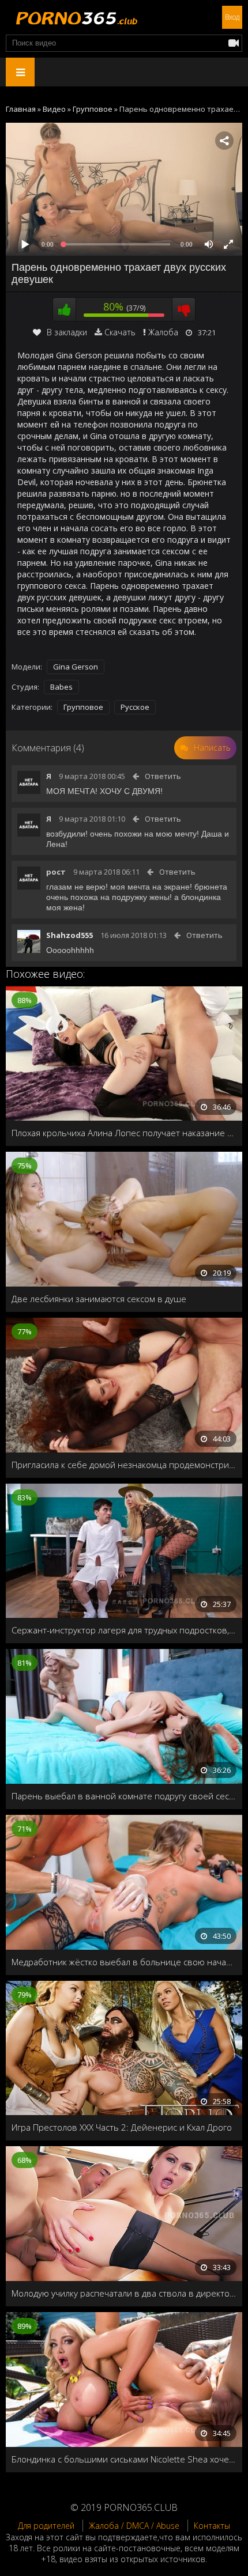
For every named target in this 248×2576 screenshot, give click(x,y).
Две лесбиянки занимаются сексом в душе (99, 1299)
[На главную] (75, 17)
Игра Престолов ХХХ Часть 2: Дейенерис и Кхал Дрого (122, 2127)
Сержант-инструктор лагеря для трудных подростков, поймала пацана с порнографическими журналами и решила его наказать (124, 1630)
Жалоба (163, 332)
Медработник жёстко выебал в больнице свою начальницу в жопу (124, 1962)
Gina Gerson (76, 667)
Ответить (163, 776)
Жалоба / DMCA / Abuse (134, 2526)
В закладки (67, 332)
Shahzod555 (69, 935)
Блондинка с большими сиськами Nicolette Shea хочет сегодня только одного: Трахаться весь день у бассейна (124, 2459)
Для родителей (46, 2526)
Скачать (120, 332)
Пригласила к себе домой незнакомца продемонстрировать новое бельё (124, 1465)
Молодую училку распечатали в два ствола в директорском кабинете (124, 2293)
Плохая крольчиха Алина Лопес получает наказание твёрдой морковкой (124, 1133)
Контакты (212, 2526)
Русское (135, 707)
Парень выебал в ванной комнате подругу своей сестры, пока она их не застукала (124, 1796)
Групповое (83, 707)
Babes (61, 687)
